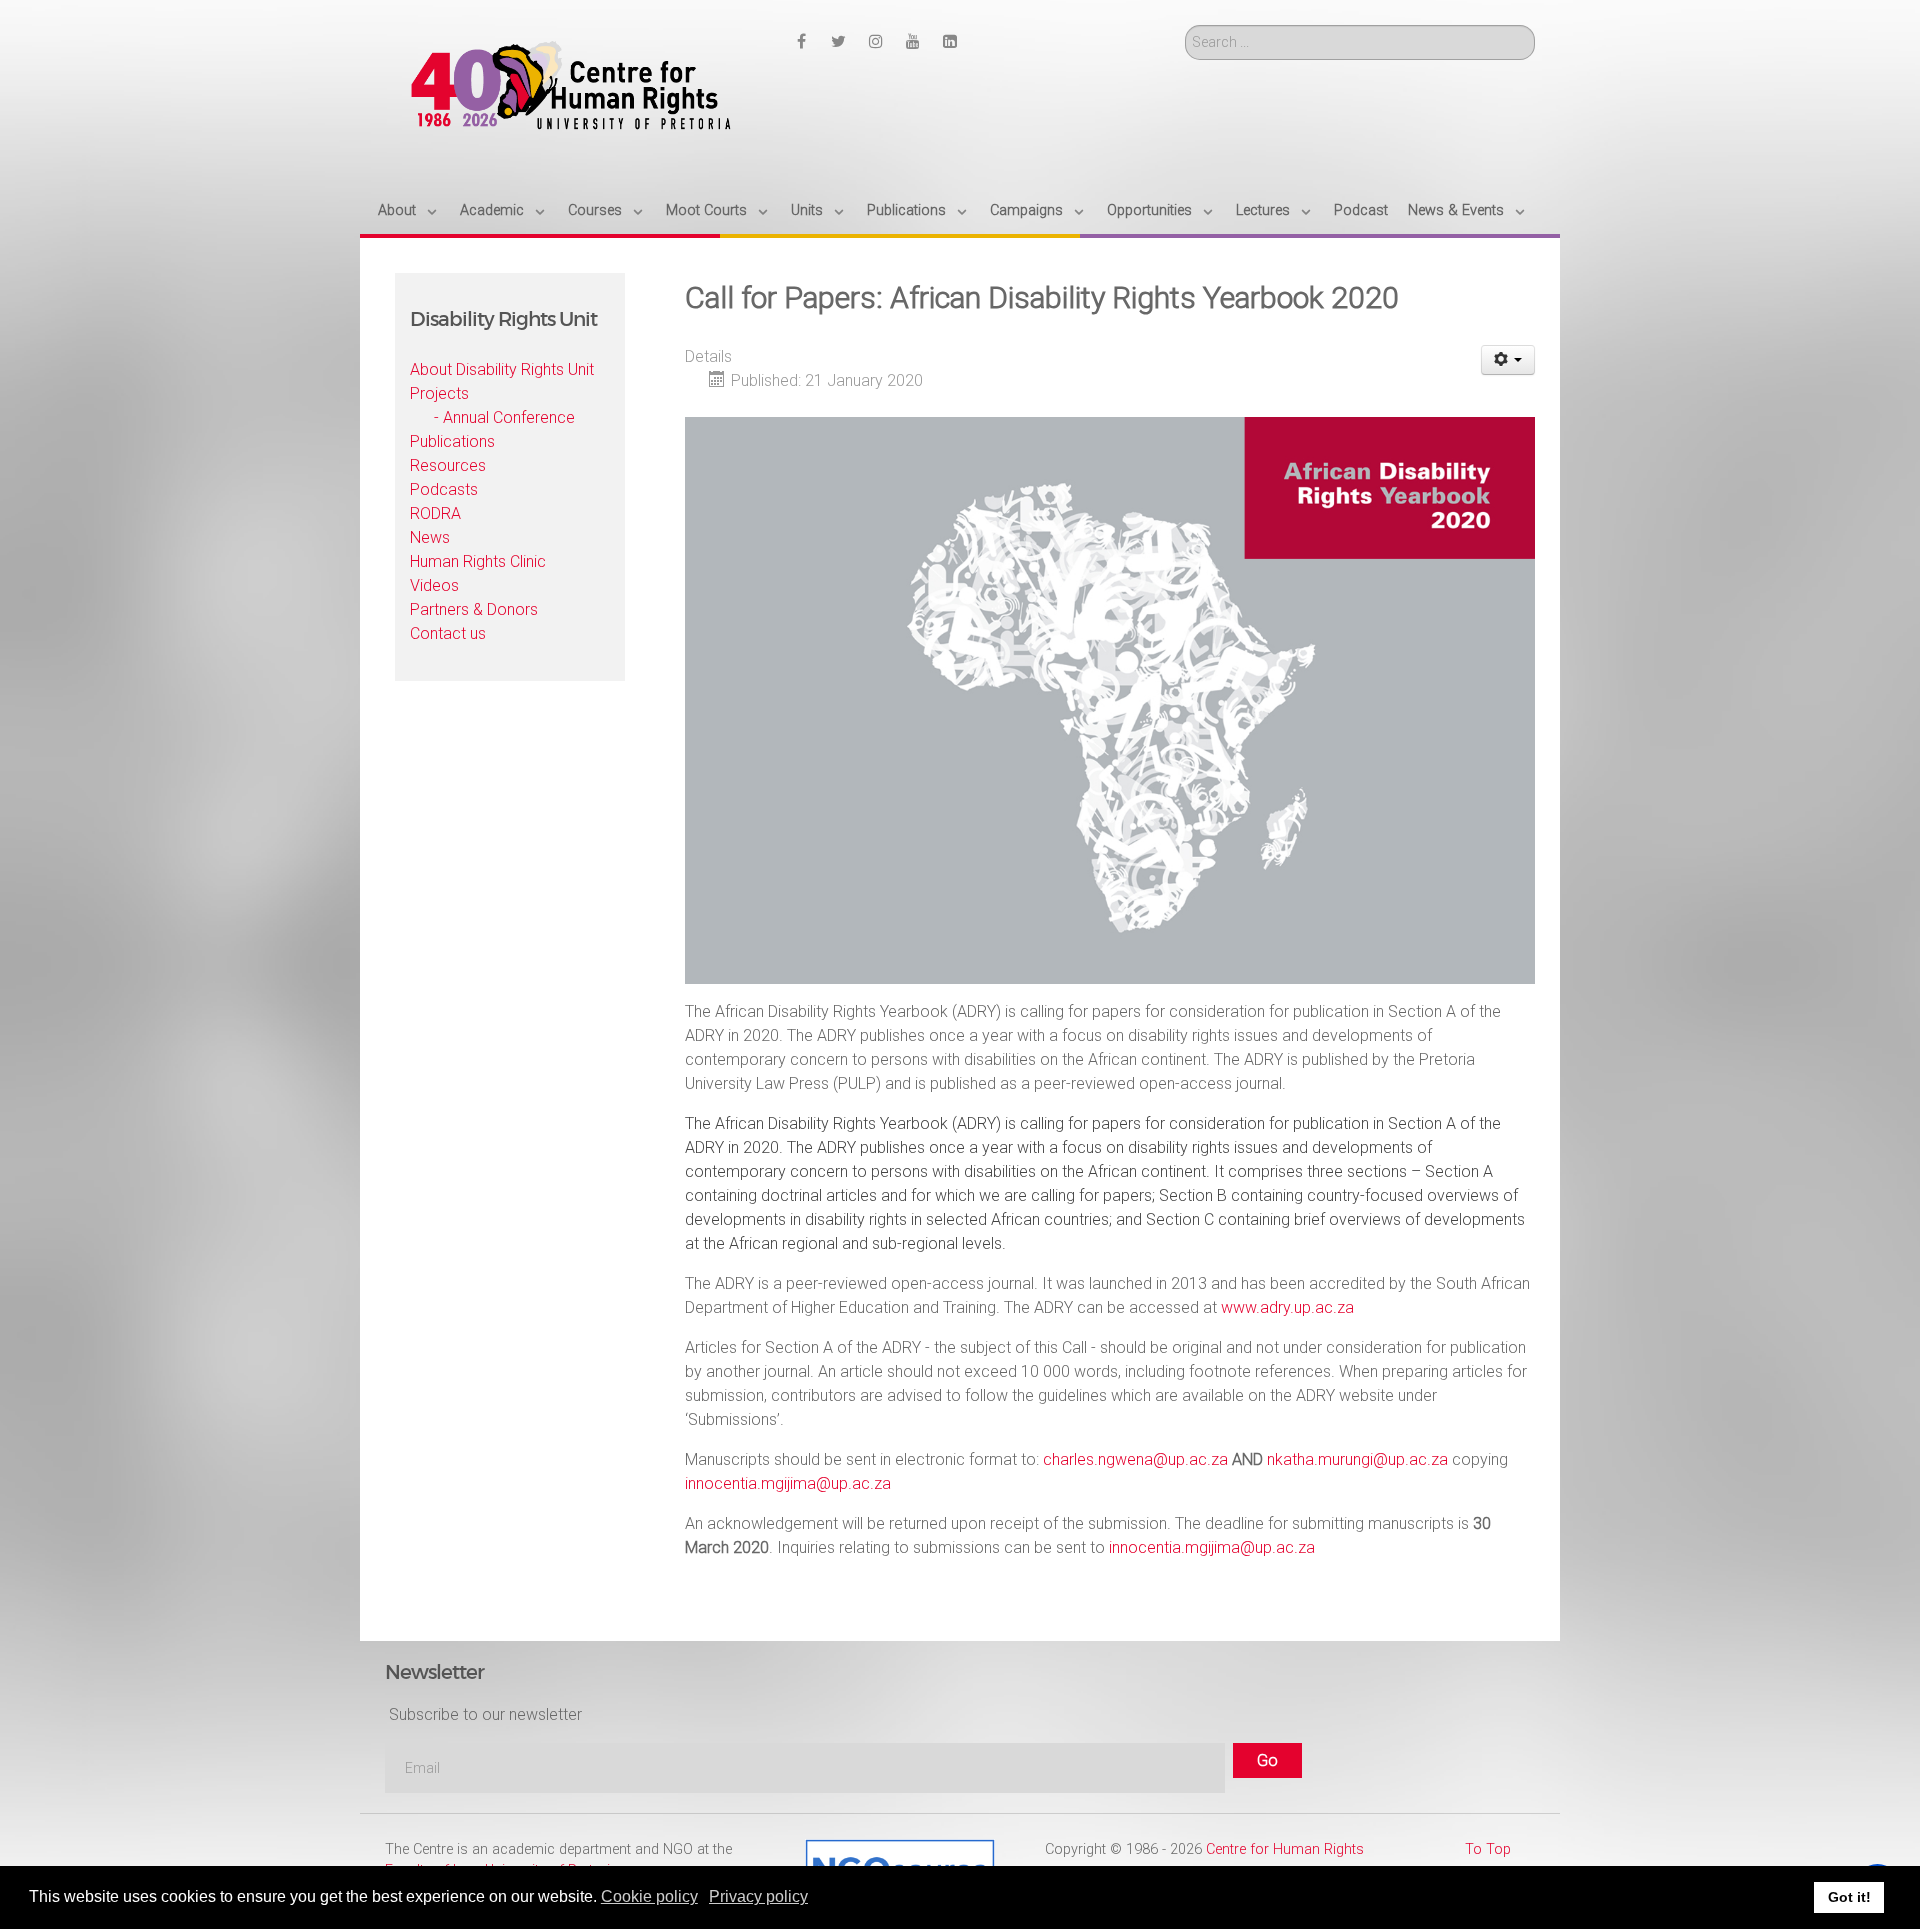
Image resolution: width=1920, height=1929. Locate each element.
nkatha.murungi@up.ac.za (1357, 1459)
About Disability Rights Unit (502, 369)
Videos (434, 585)
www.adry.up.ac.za (1287, 1307)
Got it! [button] (1849, 1897)
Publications (452, 441)
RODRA (435, 513)
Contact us (448, 633)
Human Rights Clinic (478, 561)
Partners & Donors (474, 609)
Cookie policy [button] (649, 1896)
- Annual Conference (504, 417)
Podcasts (444, 489)
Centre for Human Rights (1285, 1849)
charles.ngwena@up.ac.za (1135, 1459)
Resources (448, 465)
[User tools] (1508, 360)
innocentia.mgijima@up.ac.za (788, 1483)
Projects (439, 393)
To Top (1488, 1849)
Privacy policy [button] (758, 1896)
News (430, 537)
